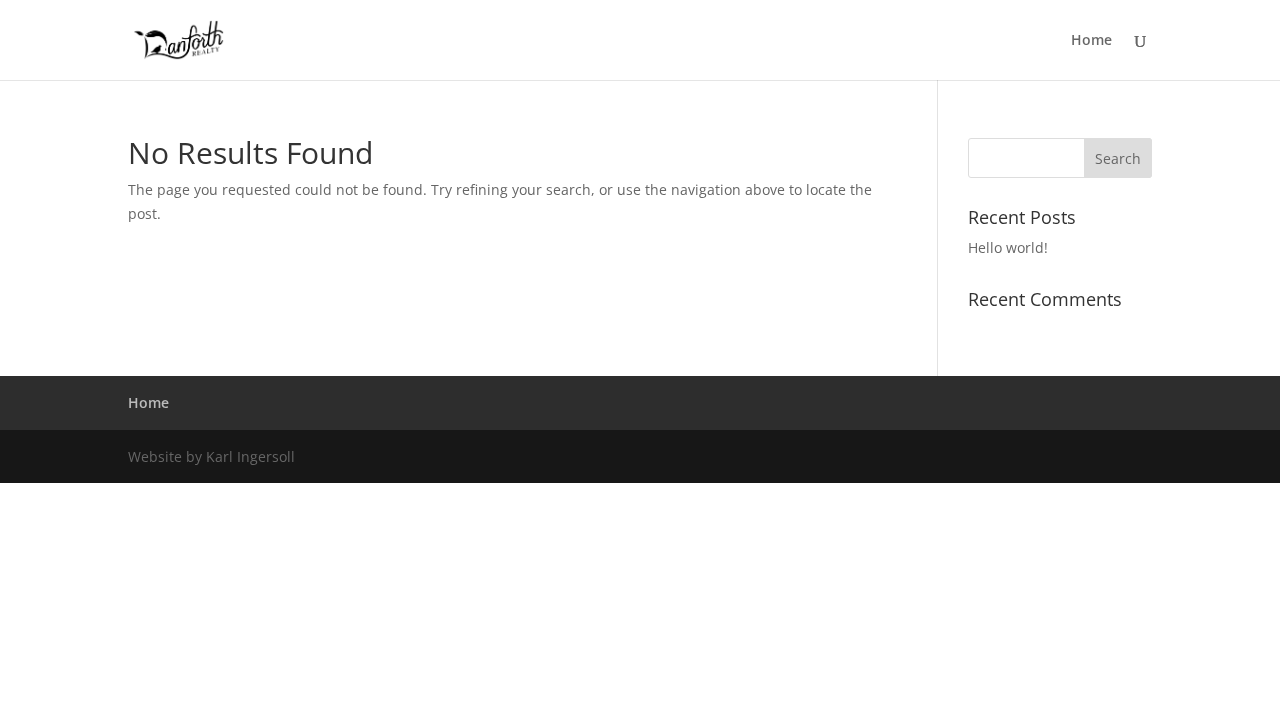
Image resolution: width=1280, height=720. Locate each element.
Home (1091, 41)
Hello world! (1008, 247)
